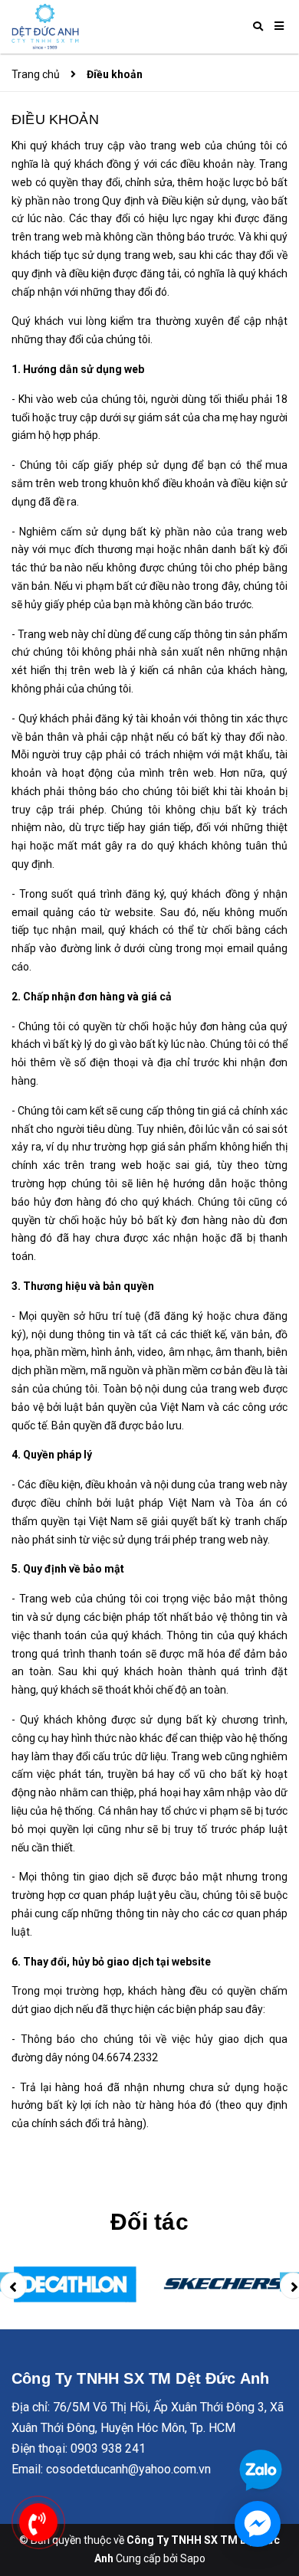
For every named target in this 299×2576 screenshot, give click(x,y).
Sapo (193, 2558)
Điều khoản (55, 119)
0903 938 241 (108, 2448)
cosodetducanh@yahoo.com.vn (128, 2469)
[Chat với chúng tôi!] (258, 2524)
